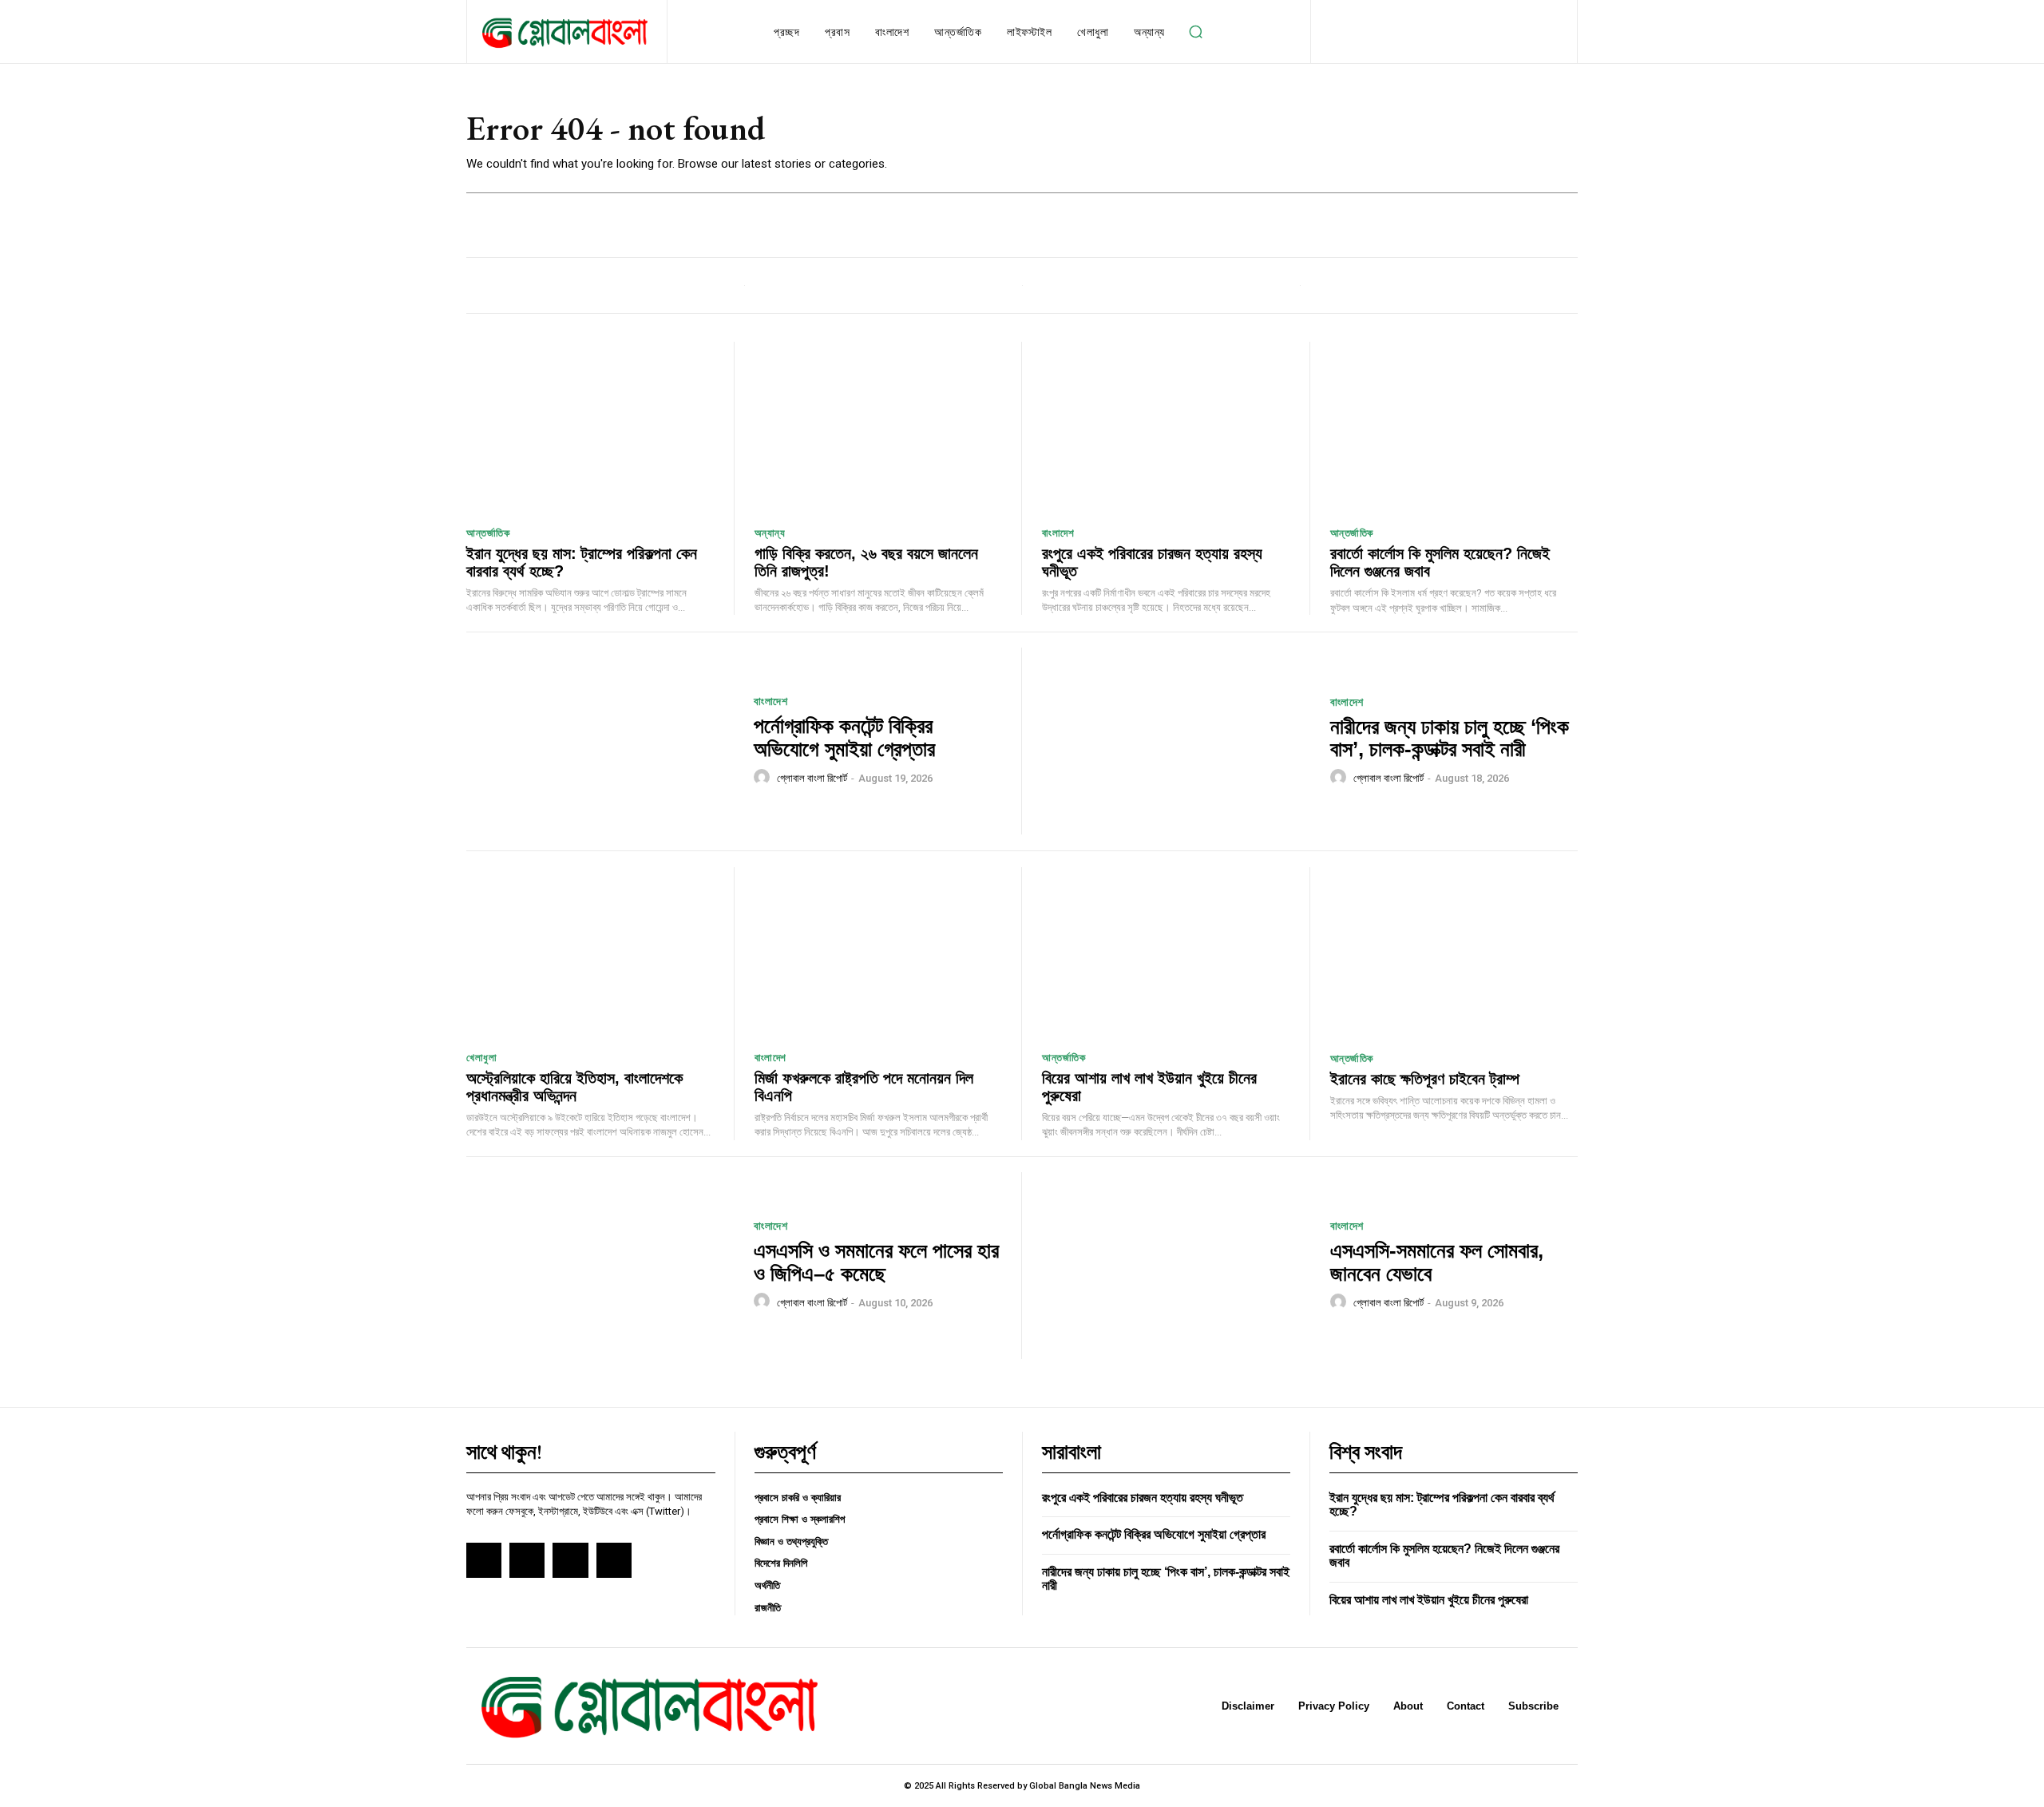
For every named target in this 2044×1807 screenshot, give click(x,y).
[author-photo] (764, 778)
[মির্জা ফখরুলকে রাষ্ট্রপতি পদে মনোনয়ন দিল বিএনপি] (878, 954)
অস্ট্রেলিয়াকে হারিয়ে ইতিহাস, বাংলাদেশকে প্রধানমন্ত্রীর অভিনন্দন (574, 1087)
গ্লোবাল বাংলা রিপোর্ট (812, 778)
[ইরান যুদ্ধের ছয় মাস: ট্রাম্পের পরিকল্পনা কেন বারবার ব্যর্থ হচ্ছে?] (590, 428)
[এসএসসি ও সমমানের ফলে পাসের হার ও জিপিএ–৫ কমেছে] (600, 1266)
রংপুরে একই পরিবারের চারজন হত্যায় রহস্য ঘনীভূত (1152, 562)
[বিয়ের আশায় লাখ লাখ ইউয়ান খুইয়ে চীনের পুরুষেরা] (1166, 954)
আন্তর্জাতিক (488, 533)
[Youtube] (614, 1560)
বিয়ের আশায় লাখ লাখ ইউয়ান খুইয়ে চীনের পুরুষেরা (1429, 1600)
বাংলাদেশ (1058, 533)
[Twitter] (570, 1560)
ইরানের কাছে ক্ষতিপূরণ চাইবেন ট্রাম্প (1425, 1079)
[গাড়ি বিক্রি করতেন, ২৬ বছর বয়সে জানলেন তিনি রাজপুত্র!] (878, 428)
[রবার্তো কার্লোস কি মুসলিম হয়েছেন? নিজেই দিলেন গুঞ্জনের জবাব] (1454, 428)
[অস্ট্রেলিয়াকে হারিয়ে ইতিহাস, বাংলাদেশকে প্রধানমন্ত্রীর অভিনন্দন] (590, 954)
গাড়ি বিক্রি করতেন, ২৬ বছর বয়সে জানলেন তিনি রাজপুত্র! (866, 562)
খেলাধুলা (481, 1058)
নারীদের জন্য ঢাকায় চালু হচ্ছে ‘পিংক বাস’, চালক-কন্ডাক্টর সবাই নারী (1450, 738)
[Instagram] (527, 1560)
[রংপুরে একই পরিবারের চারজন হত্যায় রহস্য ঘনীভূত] (1166, 428)
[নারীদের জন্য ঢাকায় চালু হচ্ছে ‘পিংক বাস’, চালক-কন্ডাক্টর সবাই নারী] (1176, 741)
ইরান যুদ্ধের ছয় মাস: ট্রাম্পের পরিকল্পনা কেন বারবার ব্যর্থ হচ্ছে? (582, 562)
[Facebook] (484, 1560)
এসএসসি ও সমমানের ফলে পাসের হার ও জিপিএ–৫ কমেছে (876, 1262)
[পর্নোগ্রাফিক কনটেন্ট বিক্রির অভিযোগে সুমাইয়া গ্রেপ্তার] (600, 741)
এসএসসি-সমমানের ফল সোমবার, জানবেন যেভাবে (1437, 1262)
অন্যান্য (770, 533)
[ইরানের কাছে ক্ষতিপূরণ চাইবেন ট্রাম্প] (1454, 954)
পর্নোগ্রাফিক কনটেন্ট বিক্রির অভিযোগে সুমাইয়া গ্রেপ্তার (844, 737)
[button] (1196, 32)
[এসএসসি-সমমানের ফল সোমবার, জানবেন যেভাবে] (1176, 1266)
